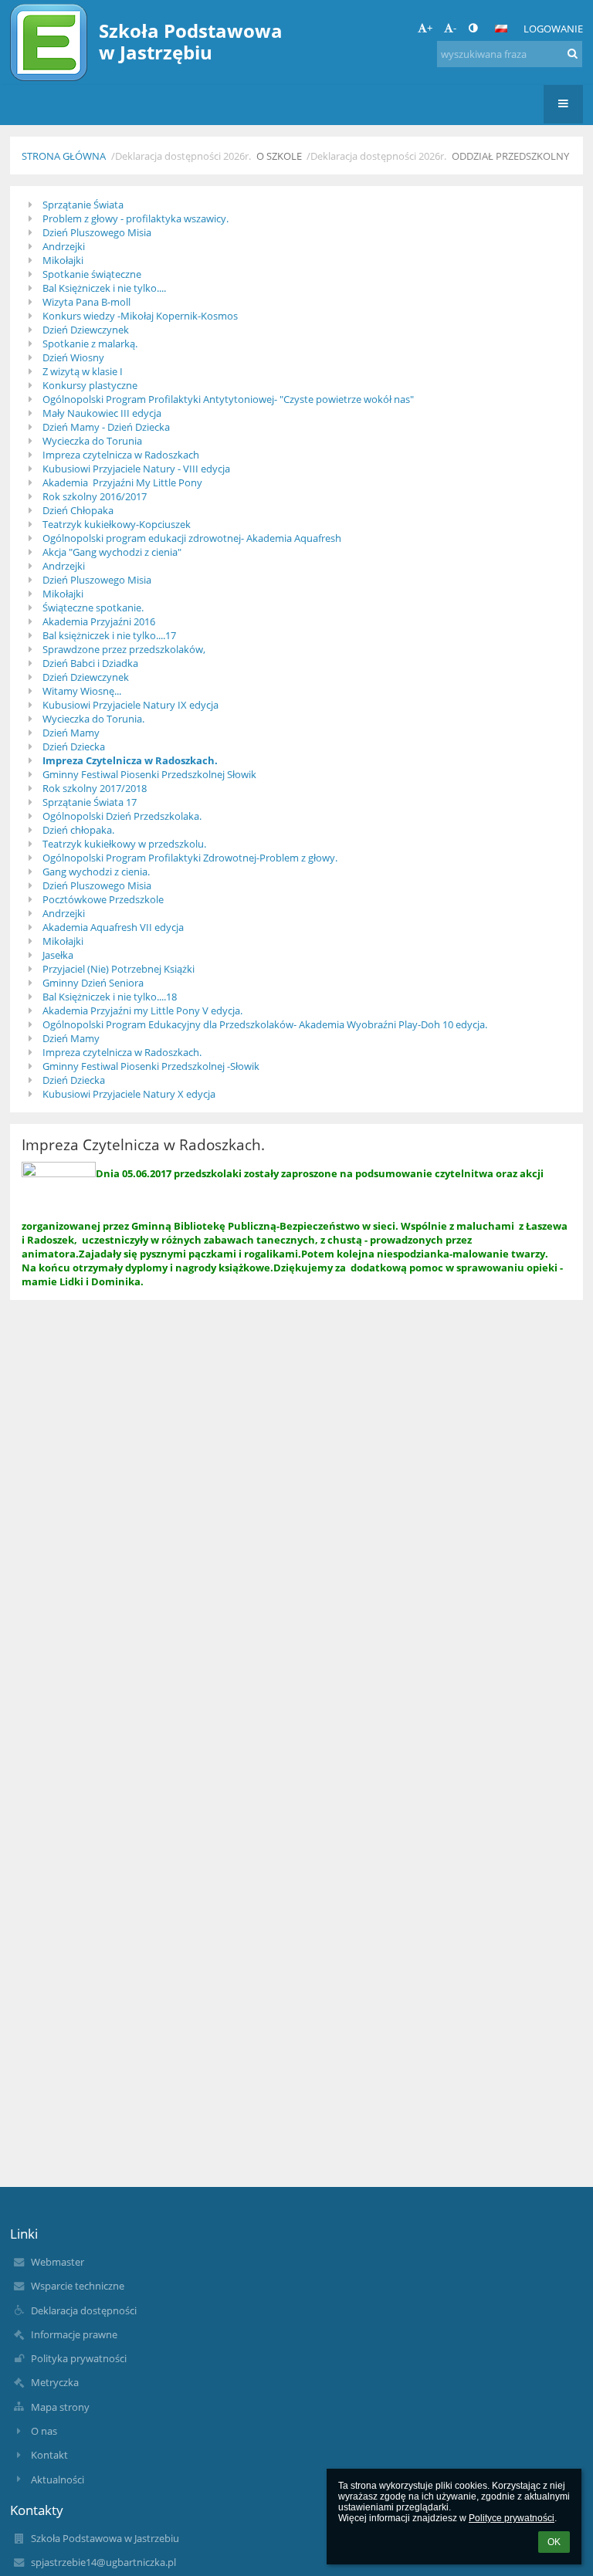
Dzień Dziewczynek (86, 330)
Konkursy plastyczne (90, 385)
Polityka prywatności (79, 2358)
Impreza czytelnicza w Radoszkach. (122, 1052)
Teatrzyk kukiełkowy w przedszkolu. (124, 844)
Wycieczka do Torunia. (93, 719)
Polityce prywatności (512, 2518)
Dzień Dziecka (74, 746)
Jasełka (58, 955)
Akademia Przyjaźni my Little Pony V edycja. (142, 1010)
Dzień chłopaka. (78, 830)
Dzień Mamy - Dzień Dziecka (106, 427)
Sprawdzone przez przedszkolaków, (124, 649)
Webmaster (58, 2262)
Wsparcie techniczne (78, 2286)
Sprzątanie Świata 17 (90, 802)
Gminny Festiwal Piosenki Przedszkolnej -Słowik (151, 1066)
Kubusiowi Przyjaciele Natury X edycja (129, 1094)
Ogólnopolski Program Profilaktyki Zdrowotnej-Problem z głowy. (190, 858)
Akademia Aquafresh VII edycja (113, 927)
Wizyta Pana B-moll (86, 302)
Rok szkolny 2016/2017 (95, 496)
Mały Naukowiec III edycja (102, 413)
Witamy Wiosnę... (82, 691)
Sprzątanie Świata (83, 205)
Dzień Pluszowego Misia (97, 232)
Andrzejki (64, 246)
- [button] (455, 28)
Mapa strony (60, 2407)
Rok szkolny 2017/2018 (95, 788)
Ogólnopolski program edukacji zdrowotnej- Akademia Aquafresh (192, 538)
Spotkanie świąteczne (92, 274)
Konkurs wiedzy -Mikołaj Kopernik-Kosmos (140, 316)
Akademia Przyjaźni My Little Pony (122, 482)
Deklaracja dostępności (84, 2310)
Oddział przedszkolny (510, 156)
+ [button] (430, 28)
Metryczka (55, 2382)
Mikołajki (63, 260)
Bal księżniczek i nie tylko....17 (109, 635)
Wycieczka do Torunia (92, 441)
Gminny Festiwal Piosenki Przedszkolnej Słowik (149, 774)
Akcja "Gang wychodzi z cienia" (112, 552)
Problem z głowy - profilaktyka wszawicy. (136, 218)
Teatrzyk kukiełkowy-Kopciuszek (117, 524)
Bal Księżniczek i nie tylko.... (104, 288)
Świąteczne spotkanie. (93, 608)
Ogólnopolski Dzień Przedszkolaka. (122, 816)
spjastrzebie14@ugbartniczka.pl (103, 2562)
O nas (44, 2431)
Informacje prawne (74, 2334)
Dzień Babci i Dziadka (90, 663)
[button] (473, 28)
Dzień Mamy (71, 733)
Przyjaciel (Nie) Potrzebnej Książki (119, 969)
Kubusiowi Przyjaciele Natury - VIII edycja (136, 469)
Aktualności (58, 2480)
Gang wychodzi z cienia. (96, 872)
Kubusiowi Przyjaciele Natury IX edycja (130, 705)
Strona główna (64, 156)
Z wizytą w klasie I (83, 371)
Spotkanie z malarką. (90, 344)
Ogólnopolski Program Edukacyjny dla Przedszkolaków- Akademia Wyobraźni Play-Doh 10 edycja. (265, 1024)
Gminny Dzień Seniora (93, 983)
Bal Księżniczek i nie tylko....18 (110, 997)
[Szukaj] (573, 53)
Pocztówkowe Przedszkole (103, 899)
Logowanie (553, 29)
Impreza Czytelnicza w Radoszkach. (130, 760)
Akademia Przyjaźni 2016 (99, 621)
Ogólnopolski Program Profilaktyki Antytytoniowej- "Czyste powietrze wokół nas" (228, 399)
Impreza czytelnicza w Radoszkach (121, 455)
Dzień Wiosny (73, 357)
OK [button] (554, 2542)
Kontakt (49, 2455)
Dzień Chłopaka (78, 510)
